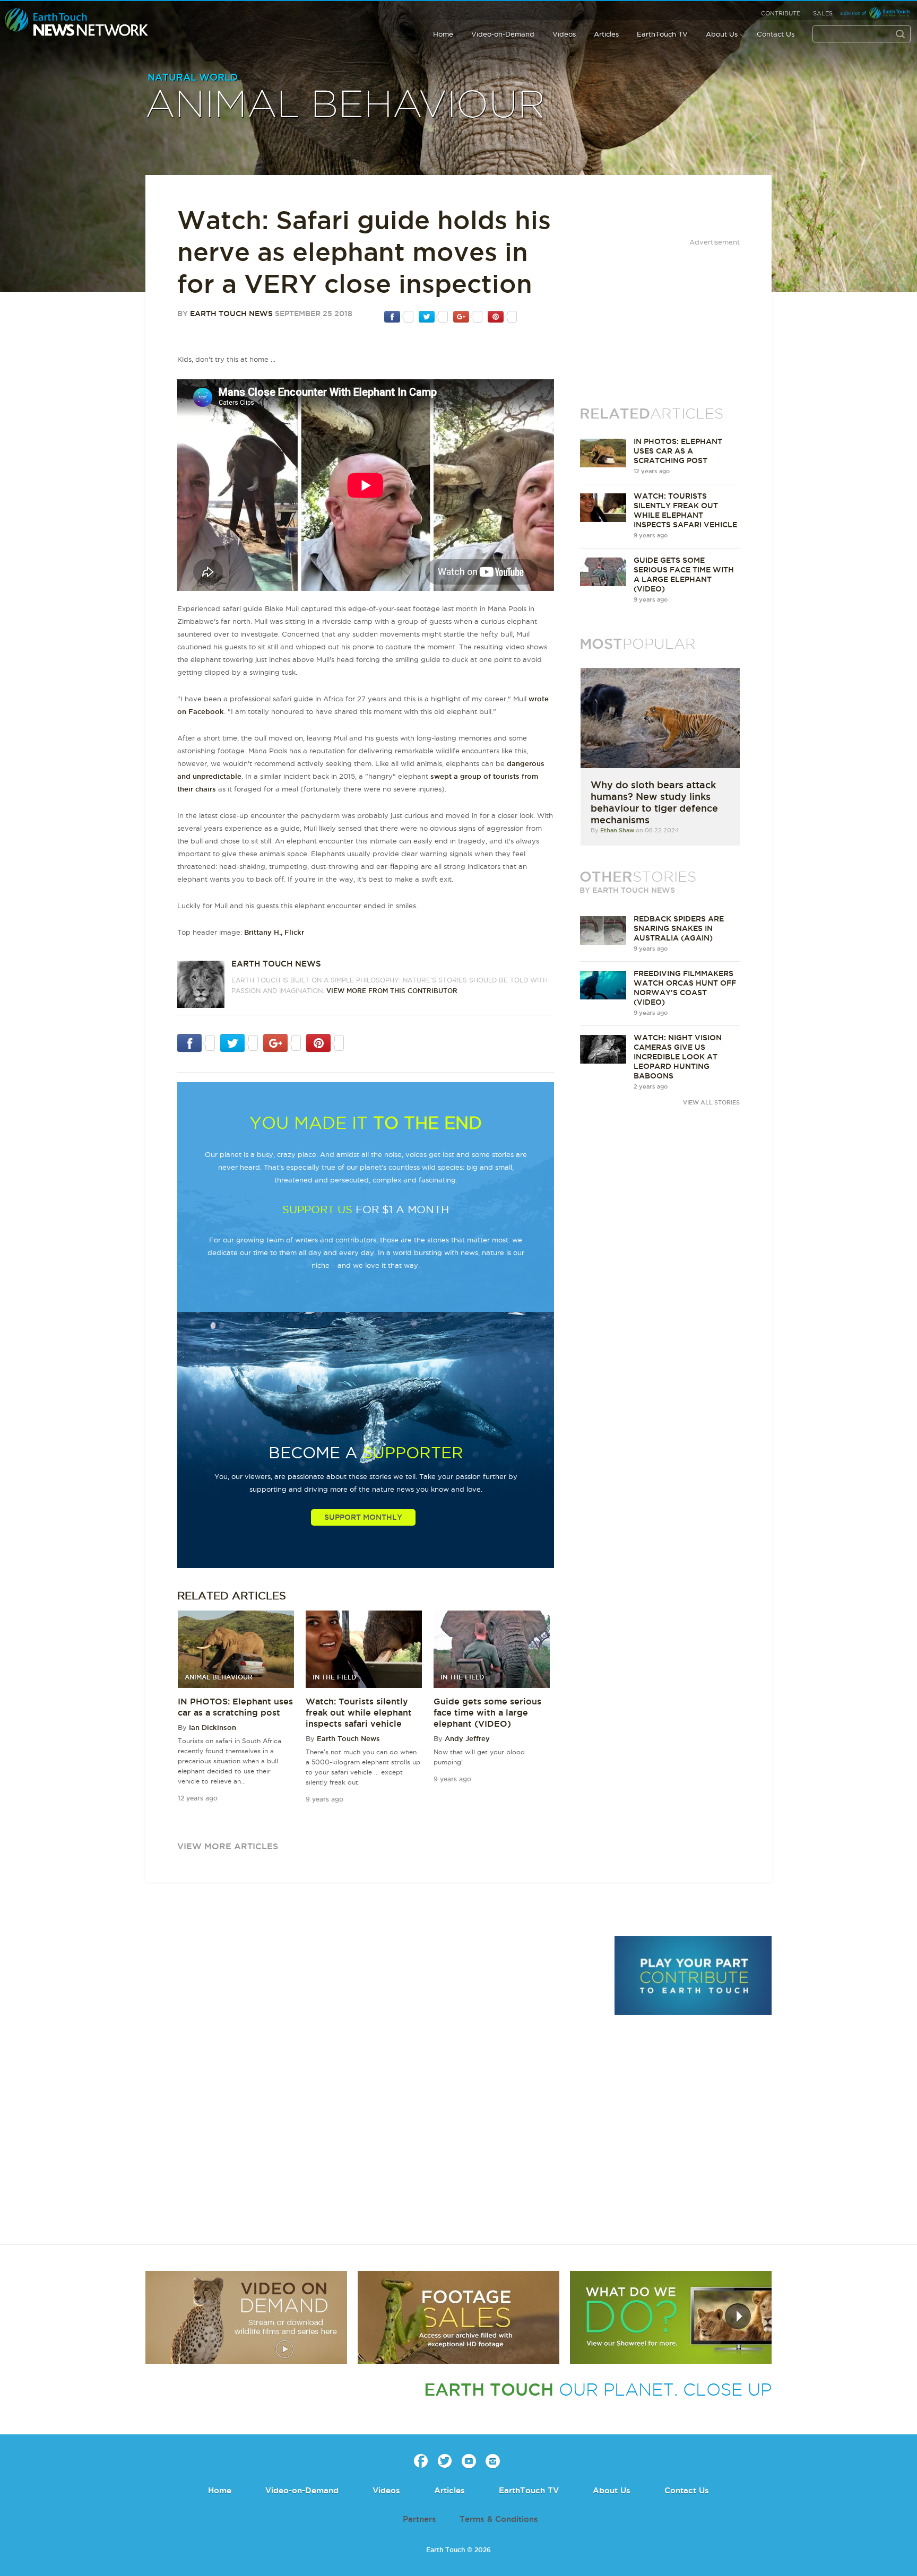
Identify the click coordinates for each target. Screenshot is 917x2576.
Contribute (781, 13)
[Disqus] (374, 2082)
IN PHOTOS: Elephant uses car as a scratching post (678, 451)
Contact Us (776, 34)
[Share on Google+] (468, 316)
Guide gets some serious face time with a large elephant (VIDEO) (487, 1712)
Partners (419, 2519)
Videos (564, 34)
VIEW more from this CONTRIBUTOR (392, 991)
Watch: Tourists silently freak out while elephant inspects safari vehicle (359, 1712)
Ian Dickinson (213, 1727)
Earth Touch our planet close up (77, 23)
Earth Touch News (231, 314)
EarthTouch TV (662, 34)
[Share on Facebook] (399, 316)
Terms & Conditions (499, 2519)
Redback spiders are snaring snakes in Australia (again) (679, 928)
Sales (823, 13)
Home (443, 34)
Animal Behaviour (345, 106)
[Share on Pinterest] (502, 316)
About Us (722, 34)
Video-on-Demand (503, 34)
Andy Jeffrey (467, 1738)
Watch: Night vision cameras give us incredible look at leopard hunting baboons (678, 1057)
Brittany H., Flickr (274, 932)
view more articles (228, 1846)
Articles (606, 34)
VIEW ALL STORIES (711, 1102)
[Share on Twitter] (433, 316)
